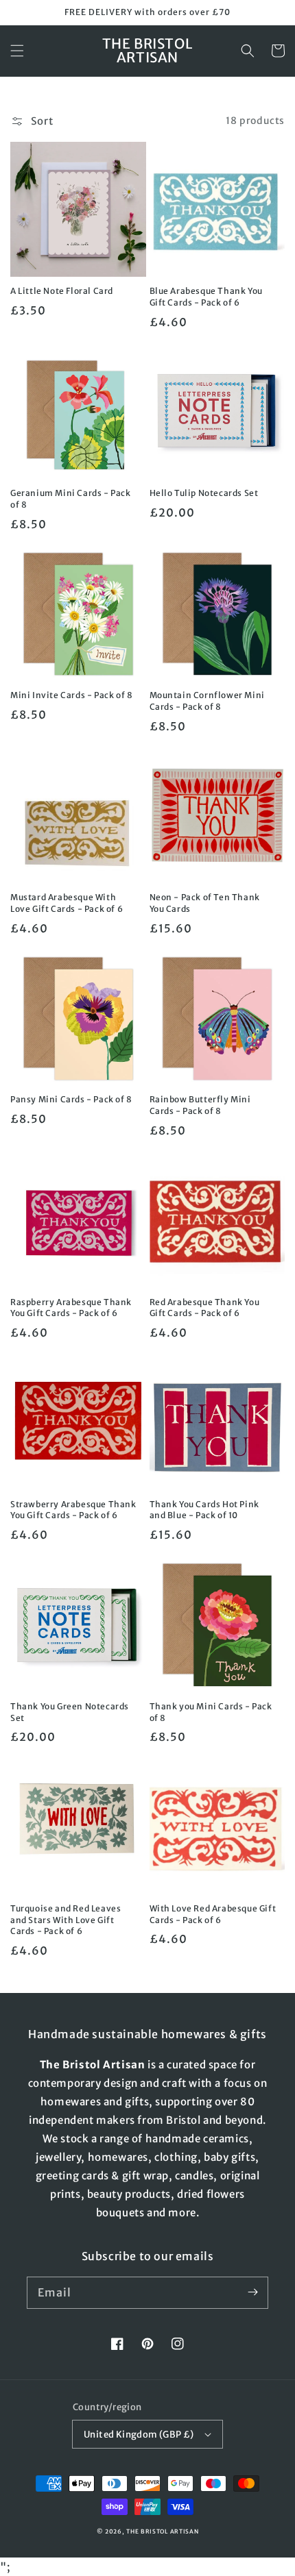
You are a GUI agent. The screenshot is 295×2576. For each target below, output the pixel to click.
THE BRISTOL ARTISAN (162, 2531)
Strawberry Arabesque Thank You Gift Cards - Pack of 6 (73, 1510)
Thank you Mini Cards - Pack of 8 (211, 1712)
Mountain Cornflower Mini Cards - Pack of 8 (207, 701)
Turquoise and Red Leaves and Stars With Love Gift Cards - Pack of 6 (66, 1920)
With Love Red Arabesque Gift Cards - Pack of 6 (213, 1914)
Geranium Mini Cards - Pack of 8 (71, 499)
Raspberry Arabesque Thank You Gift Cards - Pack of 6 (71, 1308)
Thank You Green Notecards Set (70, 1712)
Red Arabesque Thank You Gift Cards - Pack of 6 (205, 1308)
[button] (17, 51)
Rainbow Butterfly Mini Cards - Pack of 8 (200, 1105)
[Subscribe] (252, 2292)
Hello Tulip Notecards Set (204, 493)
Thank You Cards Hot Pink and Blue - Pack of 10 (204, 1510)
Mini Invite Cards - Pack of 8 (71, 695)
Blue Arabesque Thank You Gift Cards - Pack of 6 (206, 297)
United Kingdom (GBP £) (139, 2435)
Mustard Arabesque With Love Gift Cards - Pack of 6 (67, 903)
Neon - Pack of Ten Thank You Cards (205, 903)
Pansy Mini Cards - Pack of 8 (71, 1099)
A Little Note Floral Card (62, 291)
